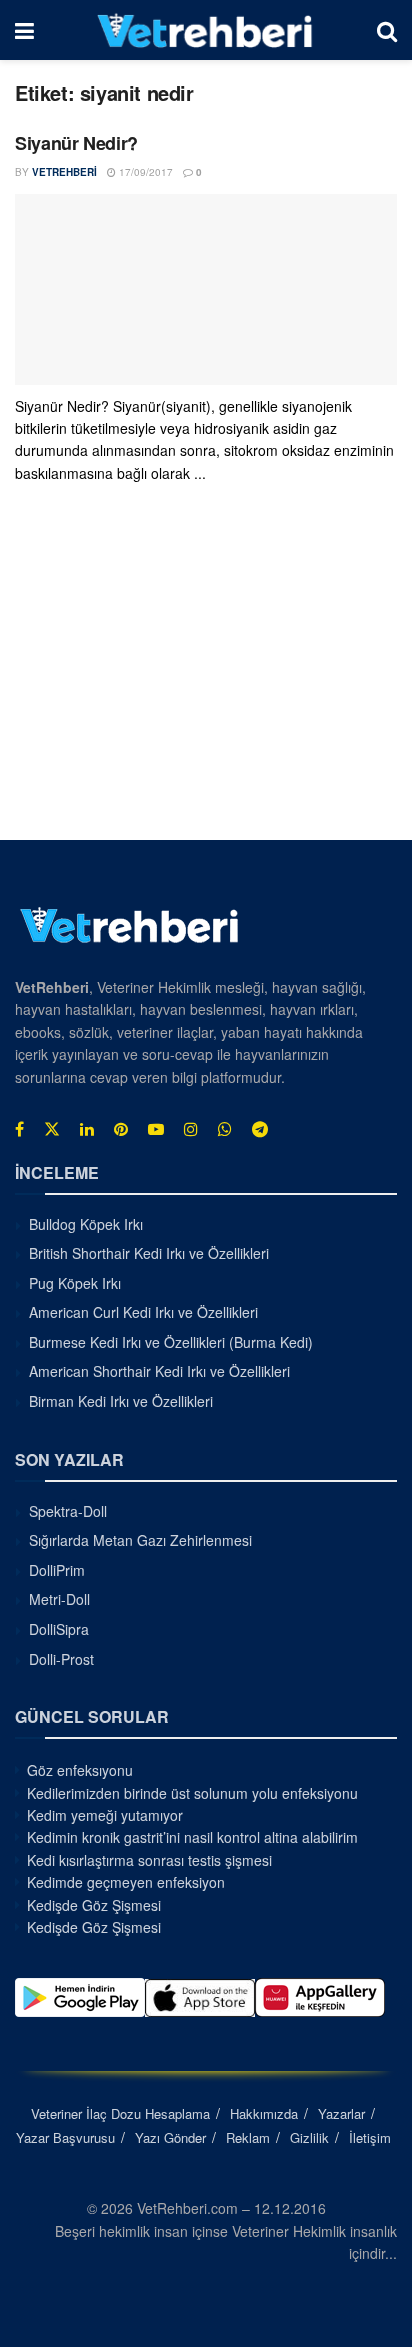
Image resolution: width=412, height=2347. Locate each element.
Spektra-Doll (68, 1511)
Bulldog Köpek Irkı (86, 1224)
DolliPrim (57, 1570)
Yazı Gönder (170, 2137)
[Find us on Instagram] (191, 1129)
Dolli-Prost (61, 1659)
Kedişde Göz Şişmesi (94, 1905)
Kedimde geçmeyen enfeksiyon (126, 1882)
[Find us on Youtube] (156, 1129)
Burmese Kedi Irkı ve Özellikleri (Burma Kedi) (171, 1342)
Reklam (248, 2137)
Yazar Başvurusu (65, 2137)
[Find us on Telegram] (260, 1129)
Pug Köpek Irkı (75, 1283)
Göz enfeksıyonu (80, 1770)
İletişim (370, 2137)
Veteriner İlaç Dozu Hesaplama (120, 2113)
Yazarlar (341, 2113)
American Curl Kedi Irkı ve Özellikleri (143, 1312)
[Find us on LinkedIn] (87, 1129)
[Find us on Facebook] (19, 1129)
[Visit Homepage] (205, 30)
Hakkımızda (264, 2113)
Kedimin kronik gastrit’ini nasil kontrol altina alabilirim (192, 1837)
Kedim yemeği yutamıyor (105, 1815)
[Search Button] (387, 30)
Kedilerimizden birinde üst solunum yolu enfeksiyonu (192, 1793)
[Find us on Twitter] (52, 1129)
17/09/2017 (144, 172)
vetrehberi (64, 172)
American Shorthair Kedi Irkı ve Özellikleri (159, 1371)
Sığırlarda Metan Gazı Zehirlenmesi (140, 1540)
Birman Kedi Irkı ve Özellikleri (121, 1401)
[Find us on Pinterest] (121, 1129)
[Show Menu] (24, 30)
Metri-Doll (59, 1599)
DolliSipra (59, 1629)
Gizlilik (309, 2137)
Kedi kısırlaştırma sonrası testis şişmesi (149, 1860)
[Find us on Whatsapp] (225, 1129)
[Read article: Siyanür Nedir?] (206, 289)
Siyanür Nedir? (76, 143)
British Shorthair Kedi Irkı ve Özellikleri (149, 1253)
